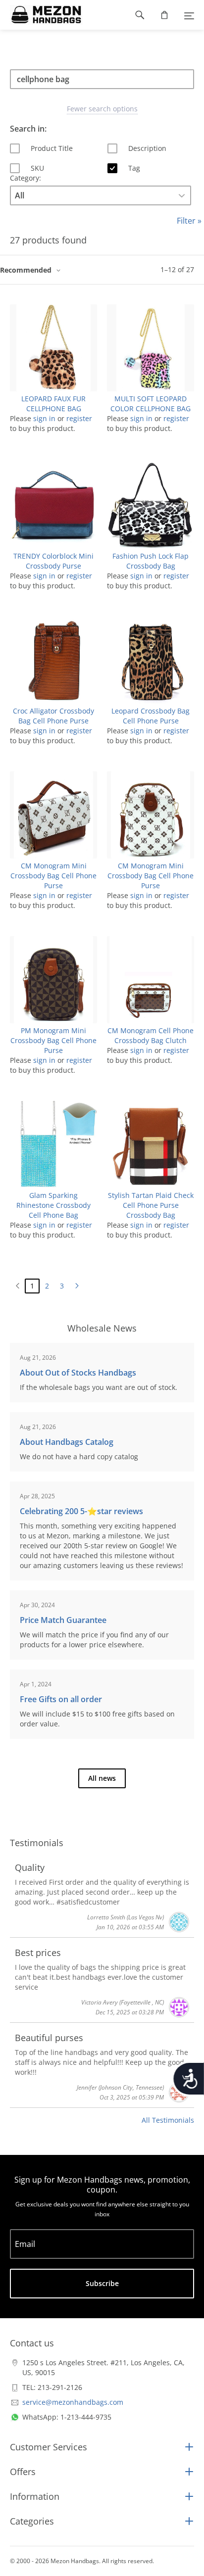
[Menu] (189, 15)
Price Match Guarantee (63, 1620)
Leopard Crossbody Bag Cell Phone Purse (151, 716)
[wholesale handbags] (41, 15)
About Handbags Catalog (67, 1442)
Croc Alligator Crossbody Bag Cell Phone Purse (53, 716)
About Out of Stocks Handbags (78, 1373)
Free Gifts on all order (61, 1699)
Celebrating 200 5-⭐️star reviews (81, 1511)
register (79, 418)
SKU (37, 168)
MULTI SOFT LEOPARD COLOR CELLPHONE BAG (151, 404)
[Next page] (77, 1286)
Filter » (189, 221)
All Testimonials (168, 2120)
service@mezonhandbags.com (73, 2402)
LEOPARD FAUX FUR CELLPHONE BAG (53, 404)
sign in (44, 418)
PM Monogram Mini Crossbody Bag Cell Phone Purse (53, 1040)
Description (147, 148)
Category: (25, 178)
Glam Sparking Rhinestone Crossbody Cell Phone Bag (53, 1205)
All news (102, 1778)
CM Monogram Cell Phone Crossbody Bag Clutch (151, 1035)
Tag (134, 168)
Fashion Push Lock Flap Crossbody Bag (151, 561)
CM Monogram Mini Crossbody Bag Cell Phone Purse (53, 876)
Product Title (52, 148)
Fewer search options (102, 109)
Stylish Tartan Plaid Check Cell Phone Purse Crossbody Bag (151, 1205)
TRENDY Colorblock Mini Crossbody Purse (53, 561)
